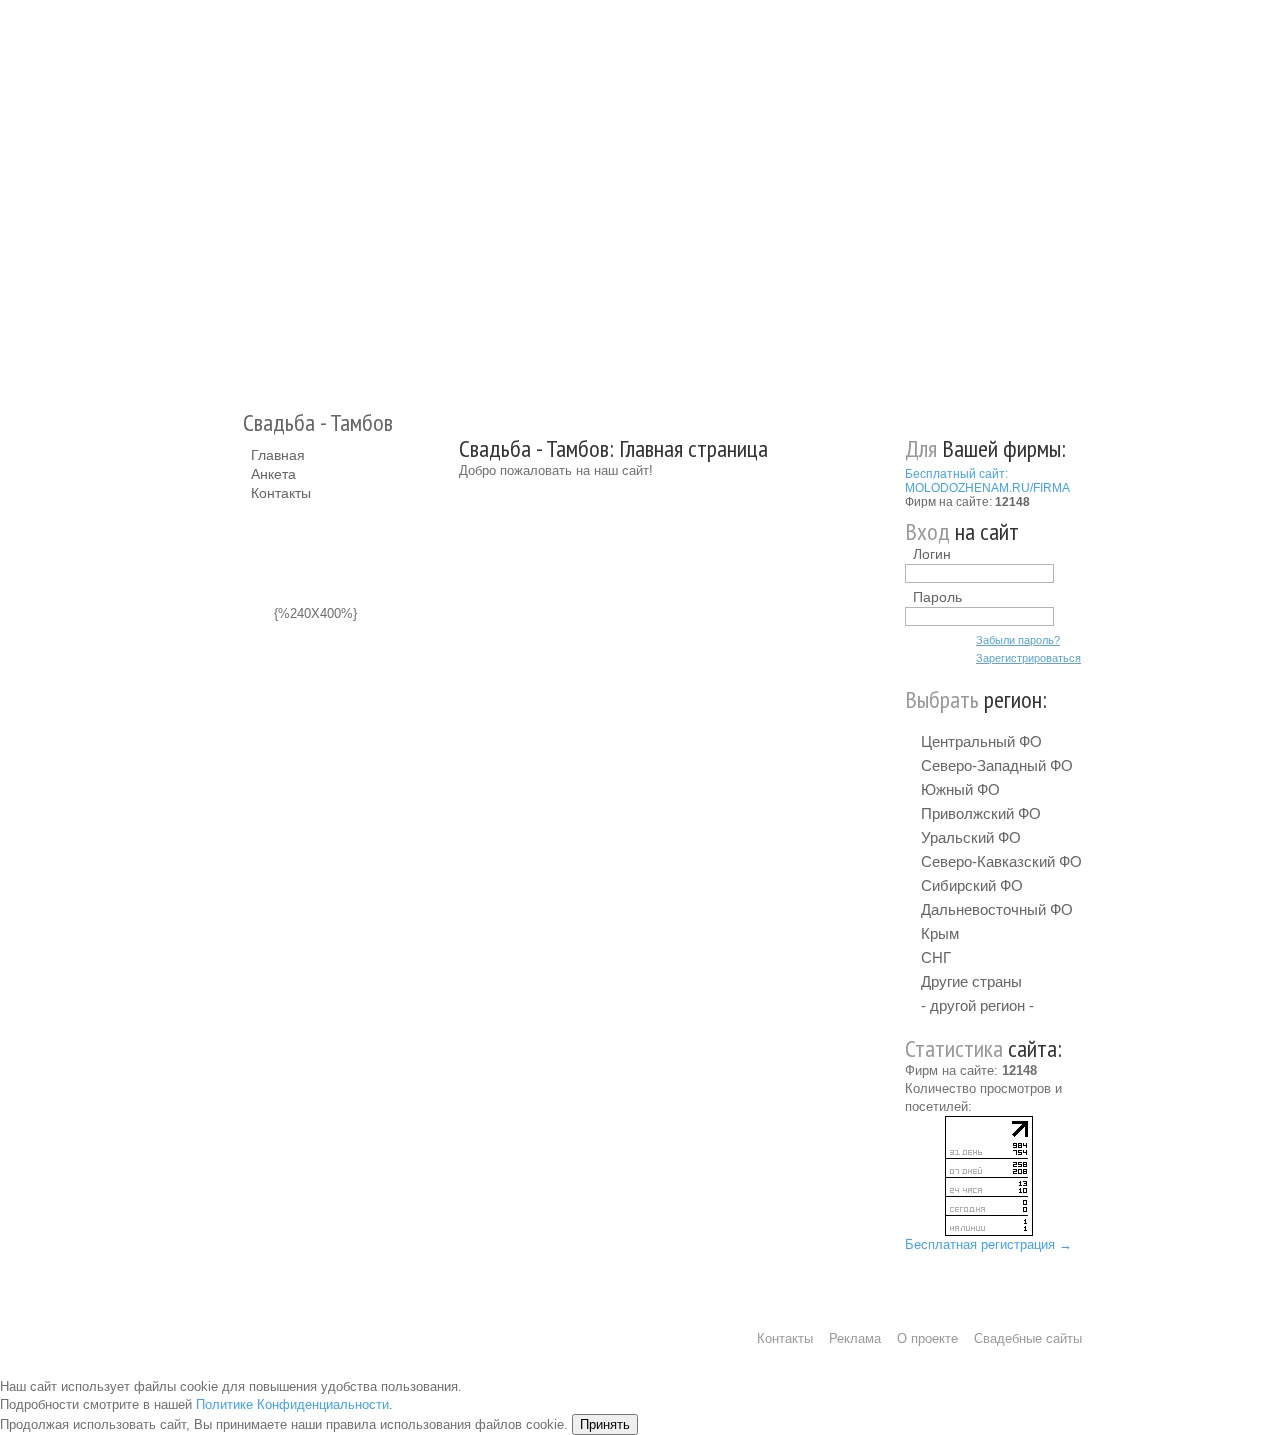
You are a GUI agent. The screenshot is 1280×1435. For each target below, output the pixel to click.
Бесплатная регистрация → (988, 1244)
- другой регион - (977, 1005)
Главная (278, 455)
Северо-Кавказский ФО (1001, 861)
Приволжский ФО (981, 813)
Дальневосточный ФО (997, 909)
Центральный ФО (981, 741)
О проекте (927, 1338)
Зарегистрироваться (1028, 658)
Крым (940, 933)
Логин (932, 554)
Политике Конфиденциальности (292, 1404)
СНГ (936, 957)
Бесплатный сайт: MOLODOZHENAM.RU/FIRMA (987, 481)
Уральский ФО (971, 837)
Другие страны (971, 981)
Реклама (855, 1338)
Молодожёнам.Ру (259, 195)
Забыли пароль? (1018, 640)
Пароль (937, 597)
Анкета (273, 474)
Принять (605, 1424)
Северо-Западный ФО (997, 765)
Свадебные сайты (1028, 1338)
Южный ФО (960, 789)
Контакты (281, 493)
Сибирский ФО (972, 885)
